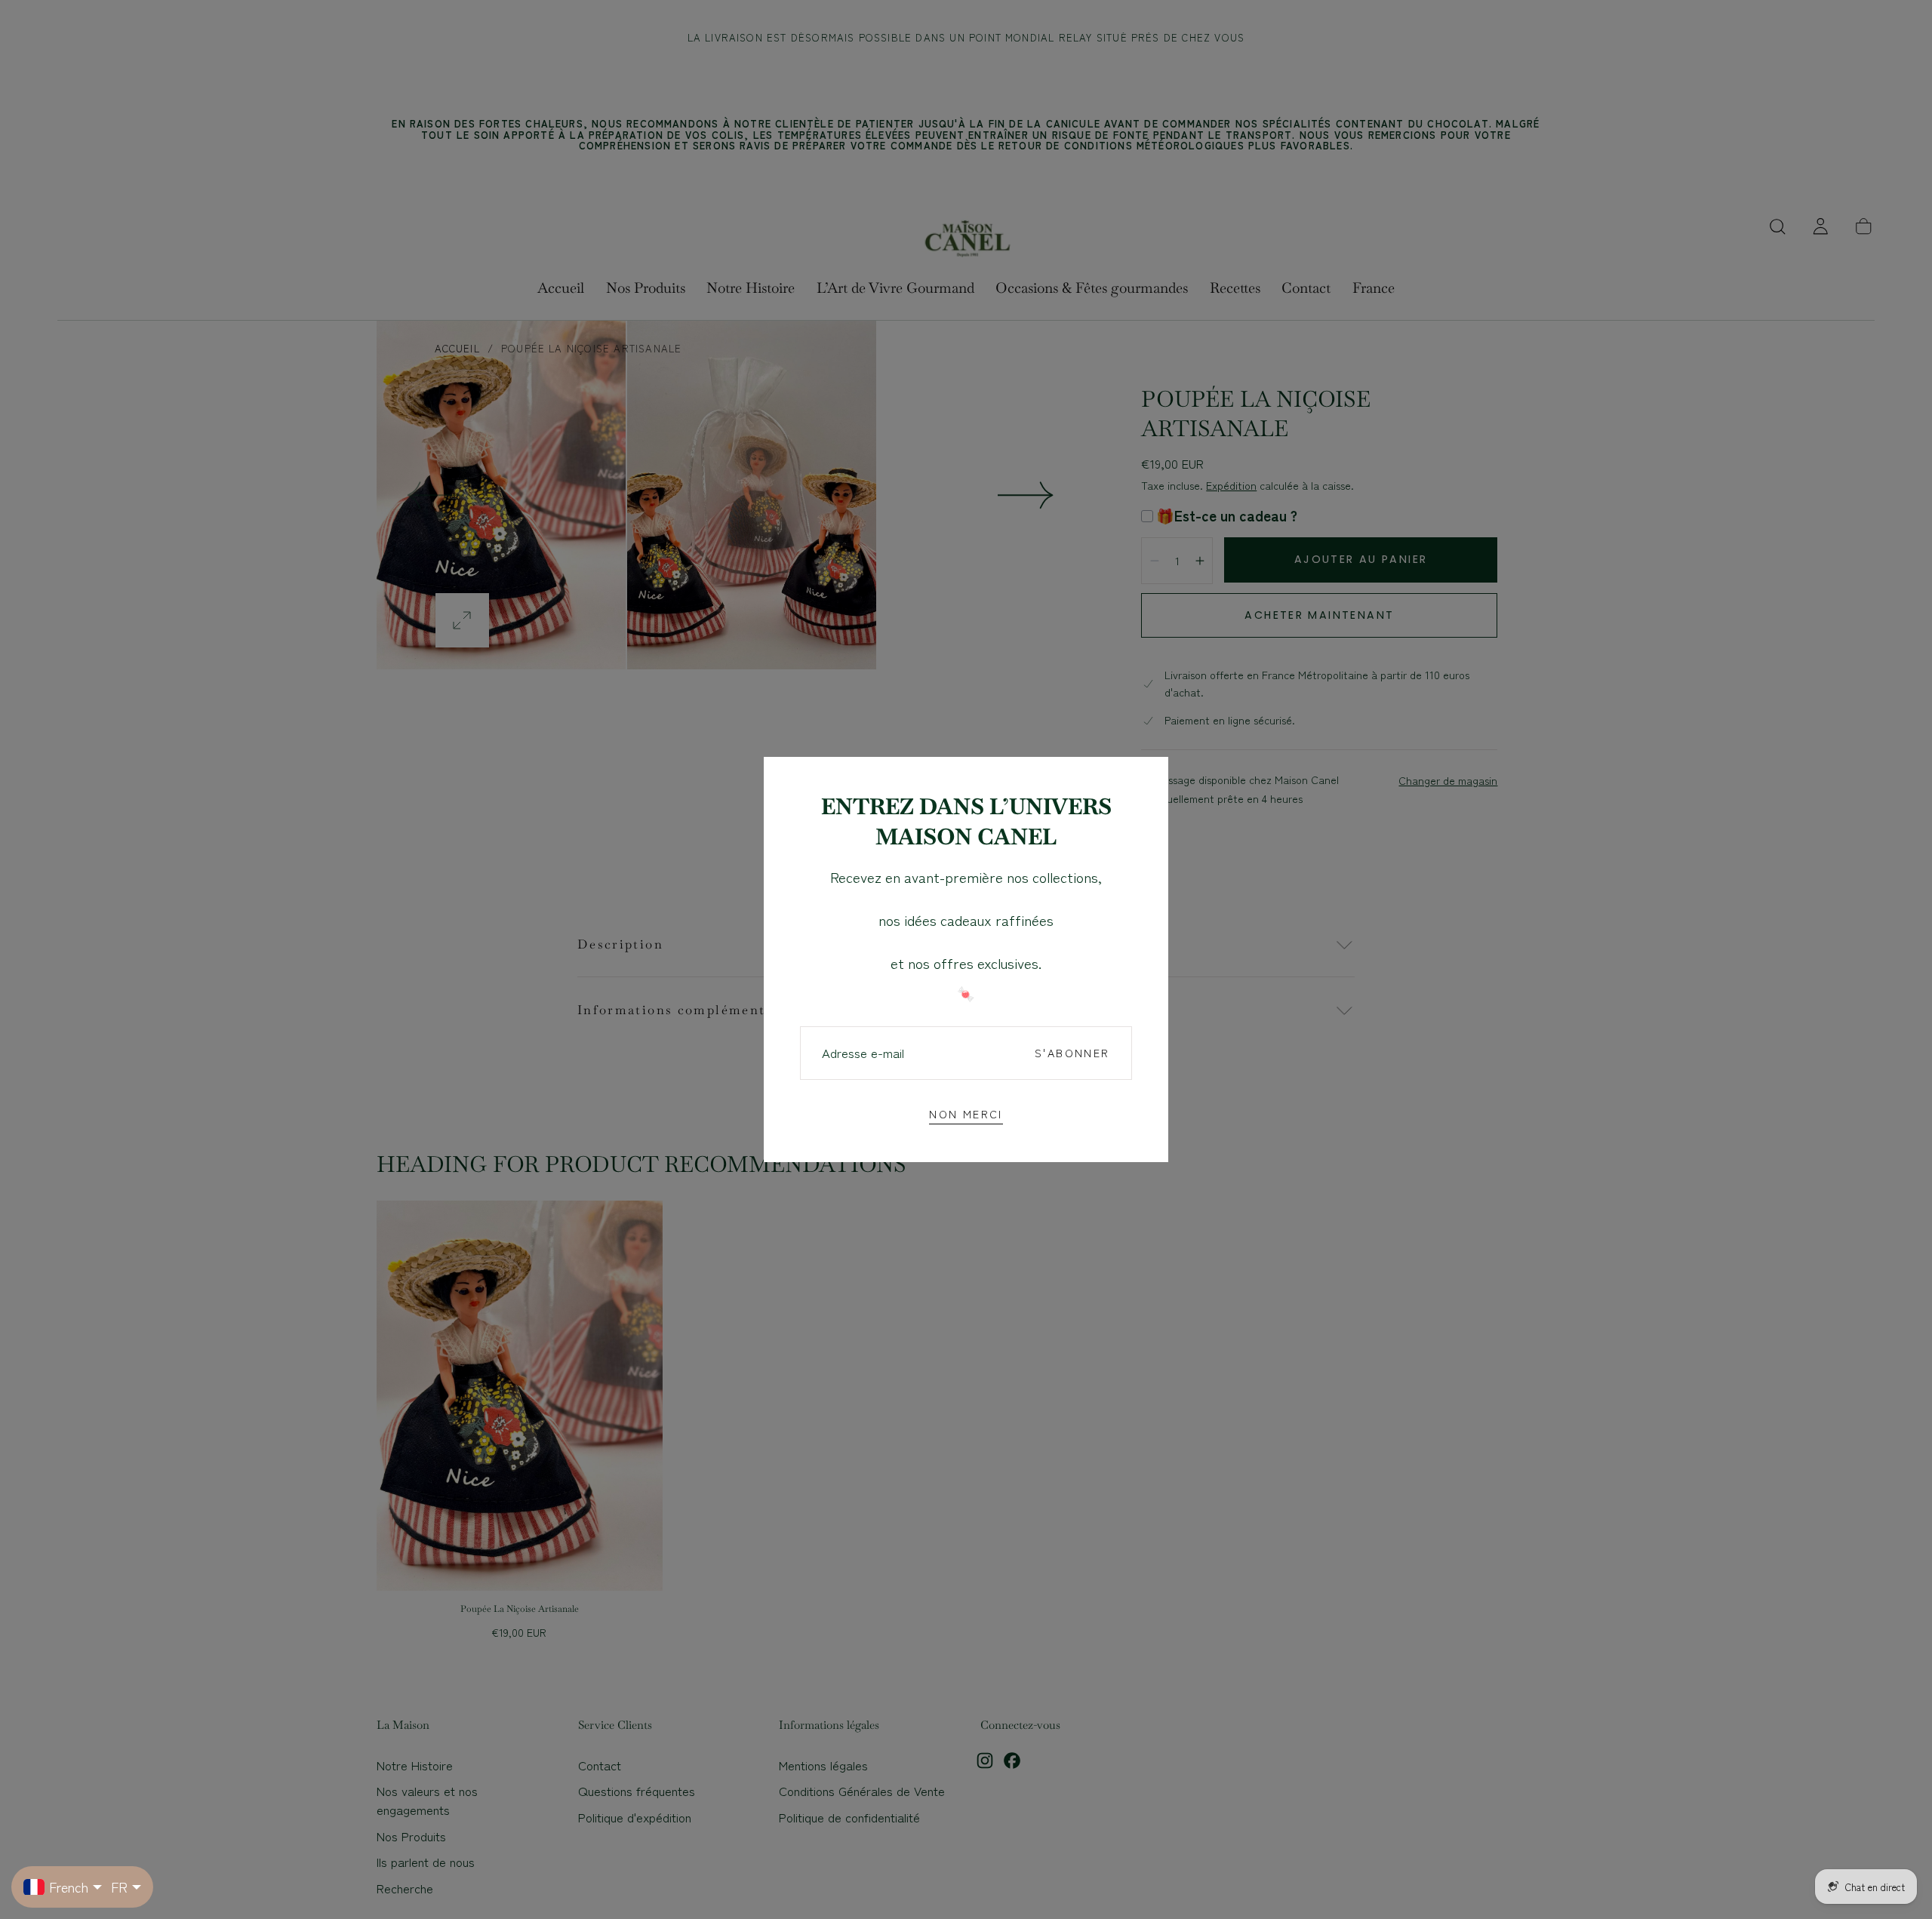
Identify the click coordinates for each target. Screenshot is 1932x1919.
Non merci (966, 1113)
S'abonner (1072, 1052)
